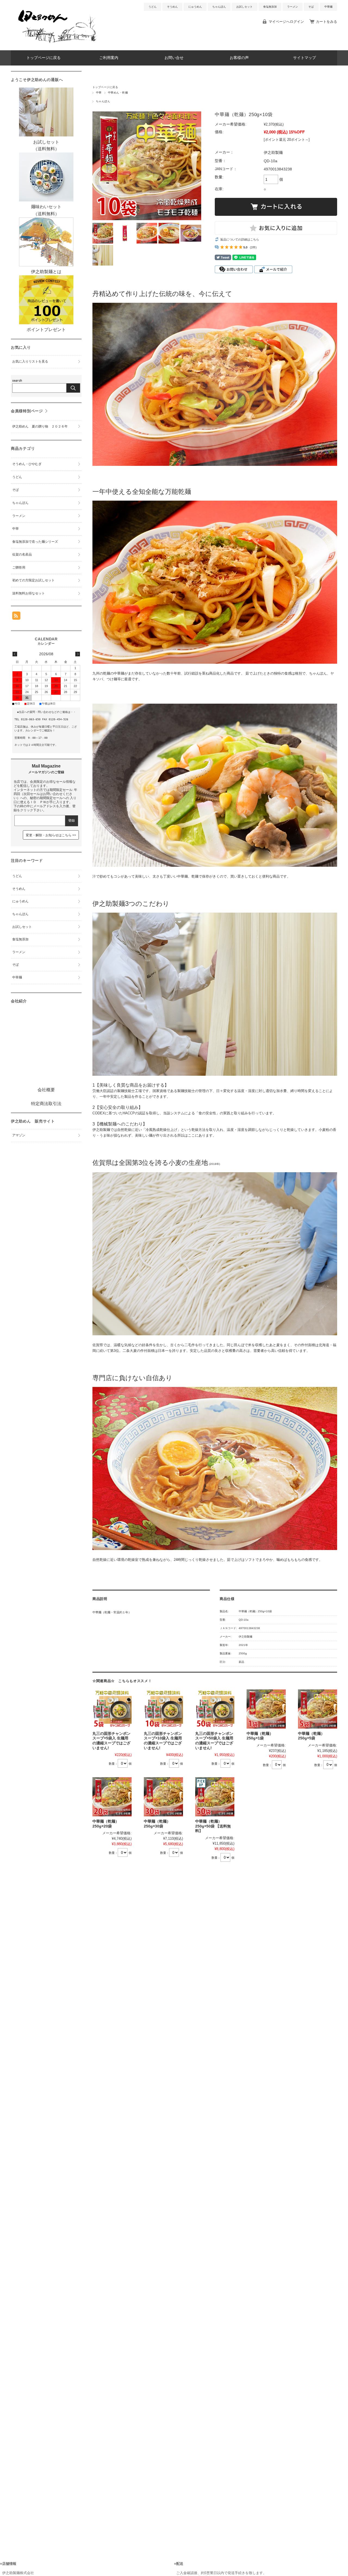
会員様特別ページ (27, 411)
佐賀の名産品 (22, 554)
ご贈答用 (19, 567)
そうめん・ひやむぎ (27, 464)
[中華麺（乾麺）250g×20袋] (112, 1797)
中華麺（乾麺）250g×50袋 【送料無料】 (213, 1826)
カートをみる (327, 22)
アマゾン (19, 1135)
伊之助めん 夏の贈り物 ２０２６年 (40, 426)
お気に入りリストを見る (30, 361)
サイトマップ (304, 58)
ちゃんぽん (219, 7)
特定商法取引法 (46, 1104)
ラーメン (293, 7)
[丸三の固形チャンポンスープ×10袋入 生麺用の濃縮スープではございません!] (163, 1709)
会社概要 (46, 1090)
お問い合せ (174, 58)
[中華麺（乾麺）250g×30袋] (163, 1797)
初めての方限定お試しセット (33, 580)
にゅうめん (195, 7)
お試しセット (244, 7)
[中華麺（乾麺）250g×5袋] (318, 1709)
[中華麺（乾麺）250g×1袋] (266, 1709)
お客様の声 (239, 58)
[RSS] (16, 617)
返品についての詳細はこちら (240, 239)
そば (311, 7)
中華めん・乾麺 (118, 93)
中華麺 (328, 7)
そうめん (172, 7)
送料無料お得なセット (29, 593)
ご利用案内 (109, 58)
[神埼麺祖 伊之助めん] (57, 46)
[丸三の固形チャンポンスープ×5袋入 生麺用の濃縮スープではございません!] (112, 1709)
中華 (99, 93)
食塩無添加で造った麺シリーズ (35, 542)
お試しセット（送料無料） (46, 145)
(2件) (253, 247)
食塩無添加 (270, 7)
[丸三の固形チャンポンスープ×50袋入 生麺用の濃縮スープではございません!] (215, 1709)
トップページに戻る (43, 58)
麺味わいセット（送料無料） (46, 210)
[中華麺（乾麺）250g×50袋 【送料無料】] (215, 1797)
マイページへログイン (286, 22)
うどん (153, 7)
